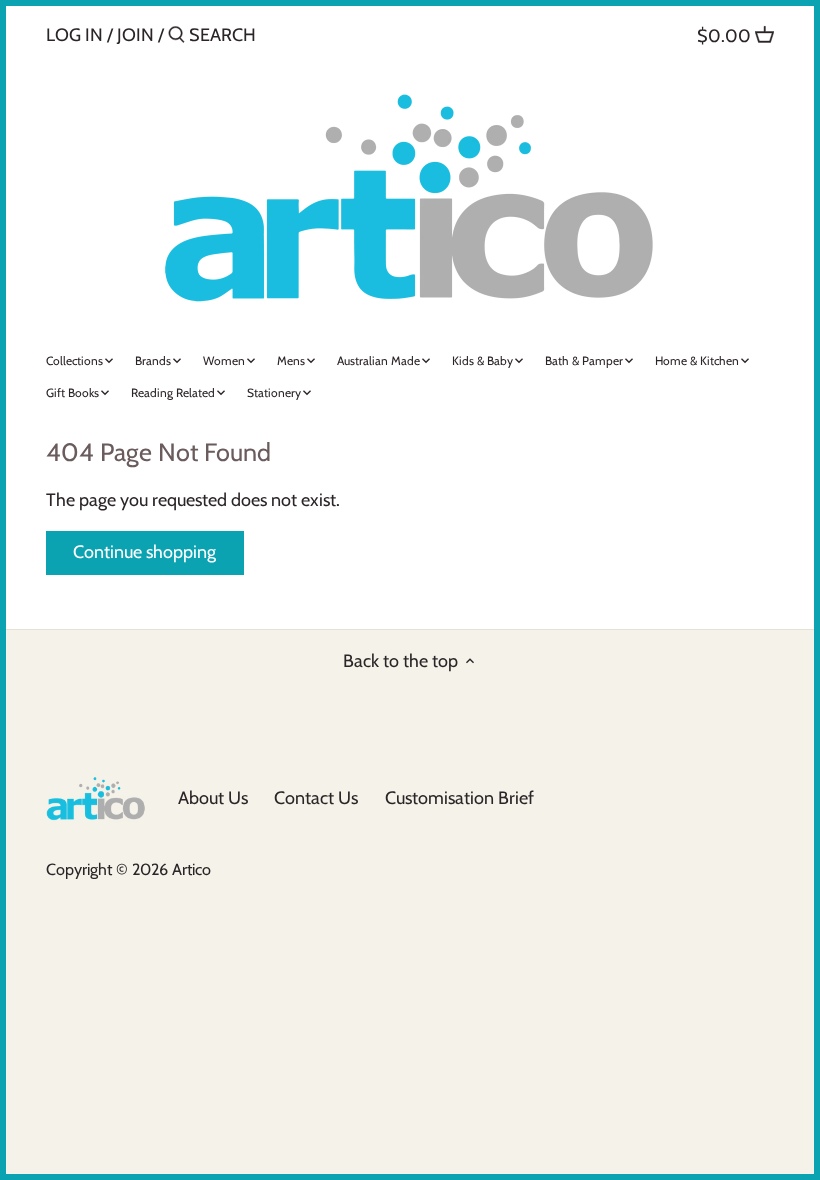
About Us (213, 798)
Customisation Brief (459, 798)
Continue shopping (144, 552)
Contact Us (316, 798)
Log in (74, 35)
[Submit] (176, 37)
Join (135, 35)
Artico (191, 869)
